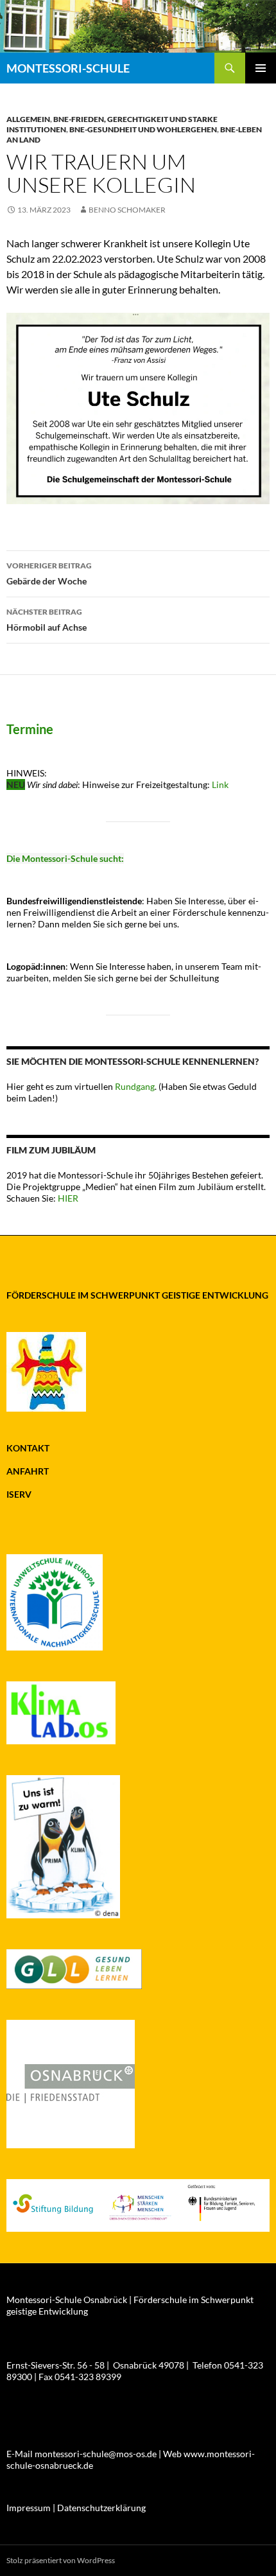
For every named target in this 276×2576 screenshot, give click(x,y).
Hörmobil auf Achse (47, 620)
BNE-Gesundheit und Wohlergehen (143, 129)
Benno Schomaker (127, 210)
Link (220, 784)
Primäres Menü (261, 68)
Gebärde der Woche (49, 574)
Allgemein (28, 119)
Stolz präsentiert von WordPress (61, 2560)
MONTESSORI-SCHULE (68, 68)
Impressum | (32, 2508)
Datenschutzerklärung (101, 2508)
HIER (67, 1198)
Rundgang (135, 1086)
